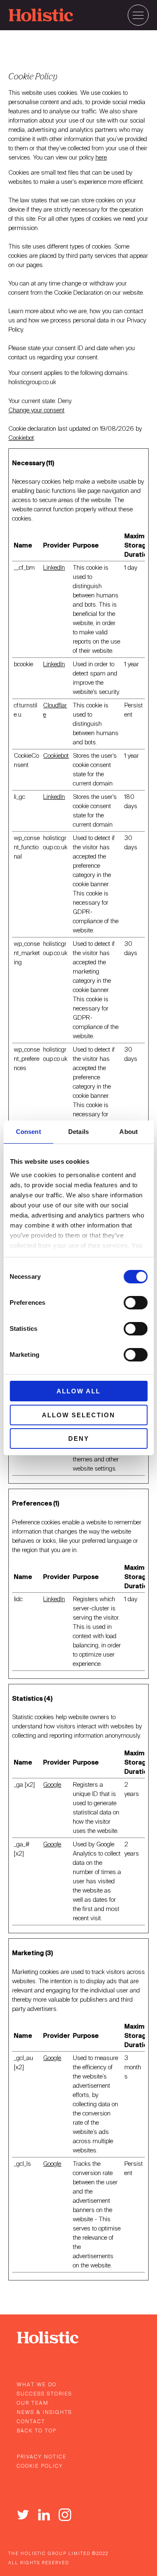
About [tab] (129, 1132)
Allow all (78, 1391)
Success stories (44, 2394)
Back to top (37, 2431)
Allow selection (78, 1415)
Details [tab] (78, 1132)
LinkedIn (54, 568)
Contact (31, 2422)
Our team (33, 2403)
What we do (37, 2385)
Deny (79, 1439)
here (101, 157)
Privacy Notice (42, 2457)
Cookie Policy (40, 2466)
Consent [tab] (28, 1132)
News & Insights (44, 2412)
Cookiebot (21, 438)
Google (52, 1785)
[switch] (135, 1303)
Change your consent (36, 410)
